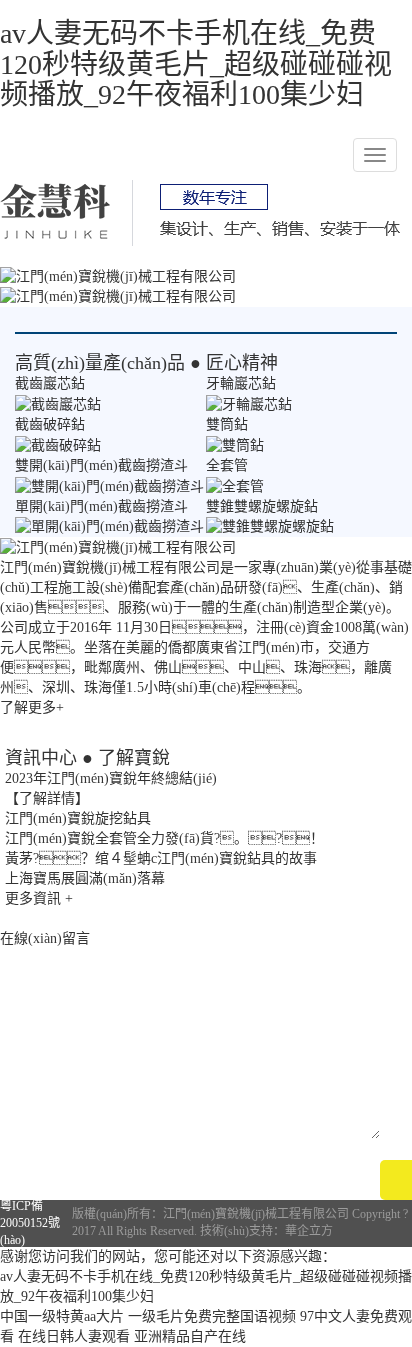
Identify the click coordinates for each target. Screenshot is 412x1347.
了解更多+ (32, 707)
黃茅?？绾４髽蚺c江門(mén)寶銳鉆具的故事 (161, 858)
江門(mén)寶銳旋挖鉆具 (78, 818)
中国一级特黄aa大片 (62, 1316)
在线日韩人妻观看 (74, 1336)
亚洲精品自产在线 (190, 1336)
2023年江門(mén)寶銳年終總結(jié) (111, 778)
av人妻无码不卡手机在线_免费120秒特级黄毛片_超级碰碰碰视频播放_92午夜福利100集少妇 (196, 64)
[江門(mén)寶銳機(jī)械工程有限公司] (200, 213)
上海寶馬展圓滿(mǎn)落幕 (85, 878)
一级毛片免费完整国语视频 (212, 1316)
